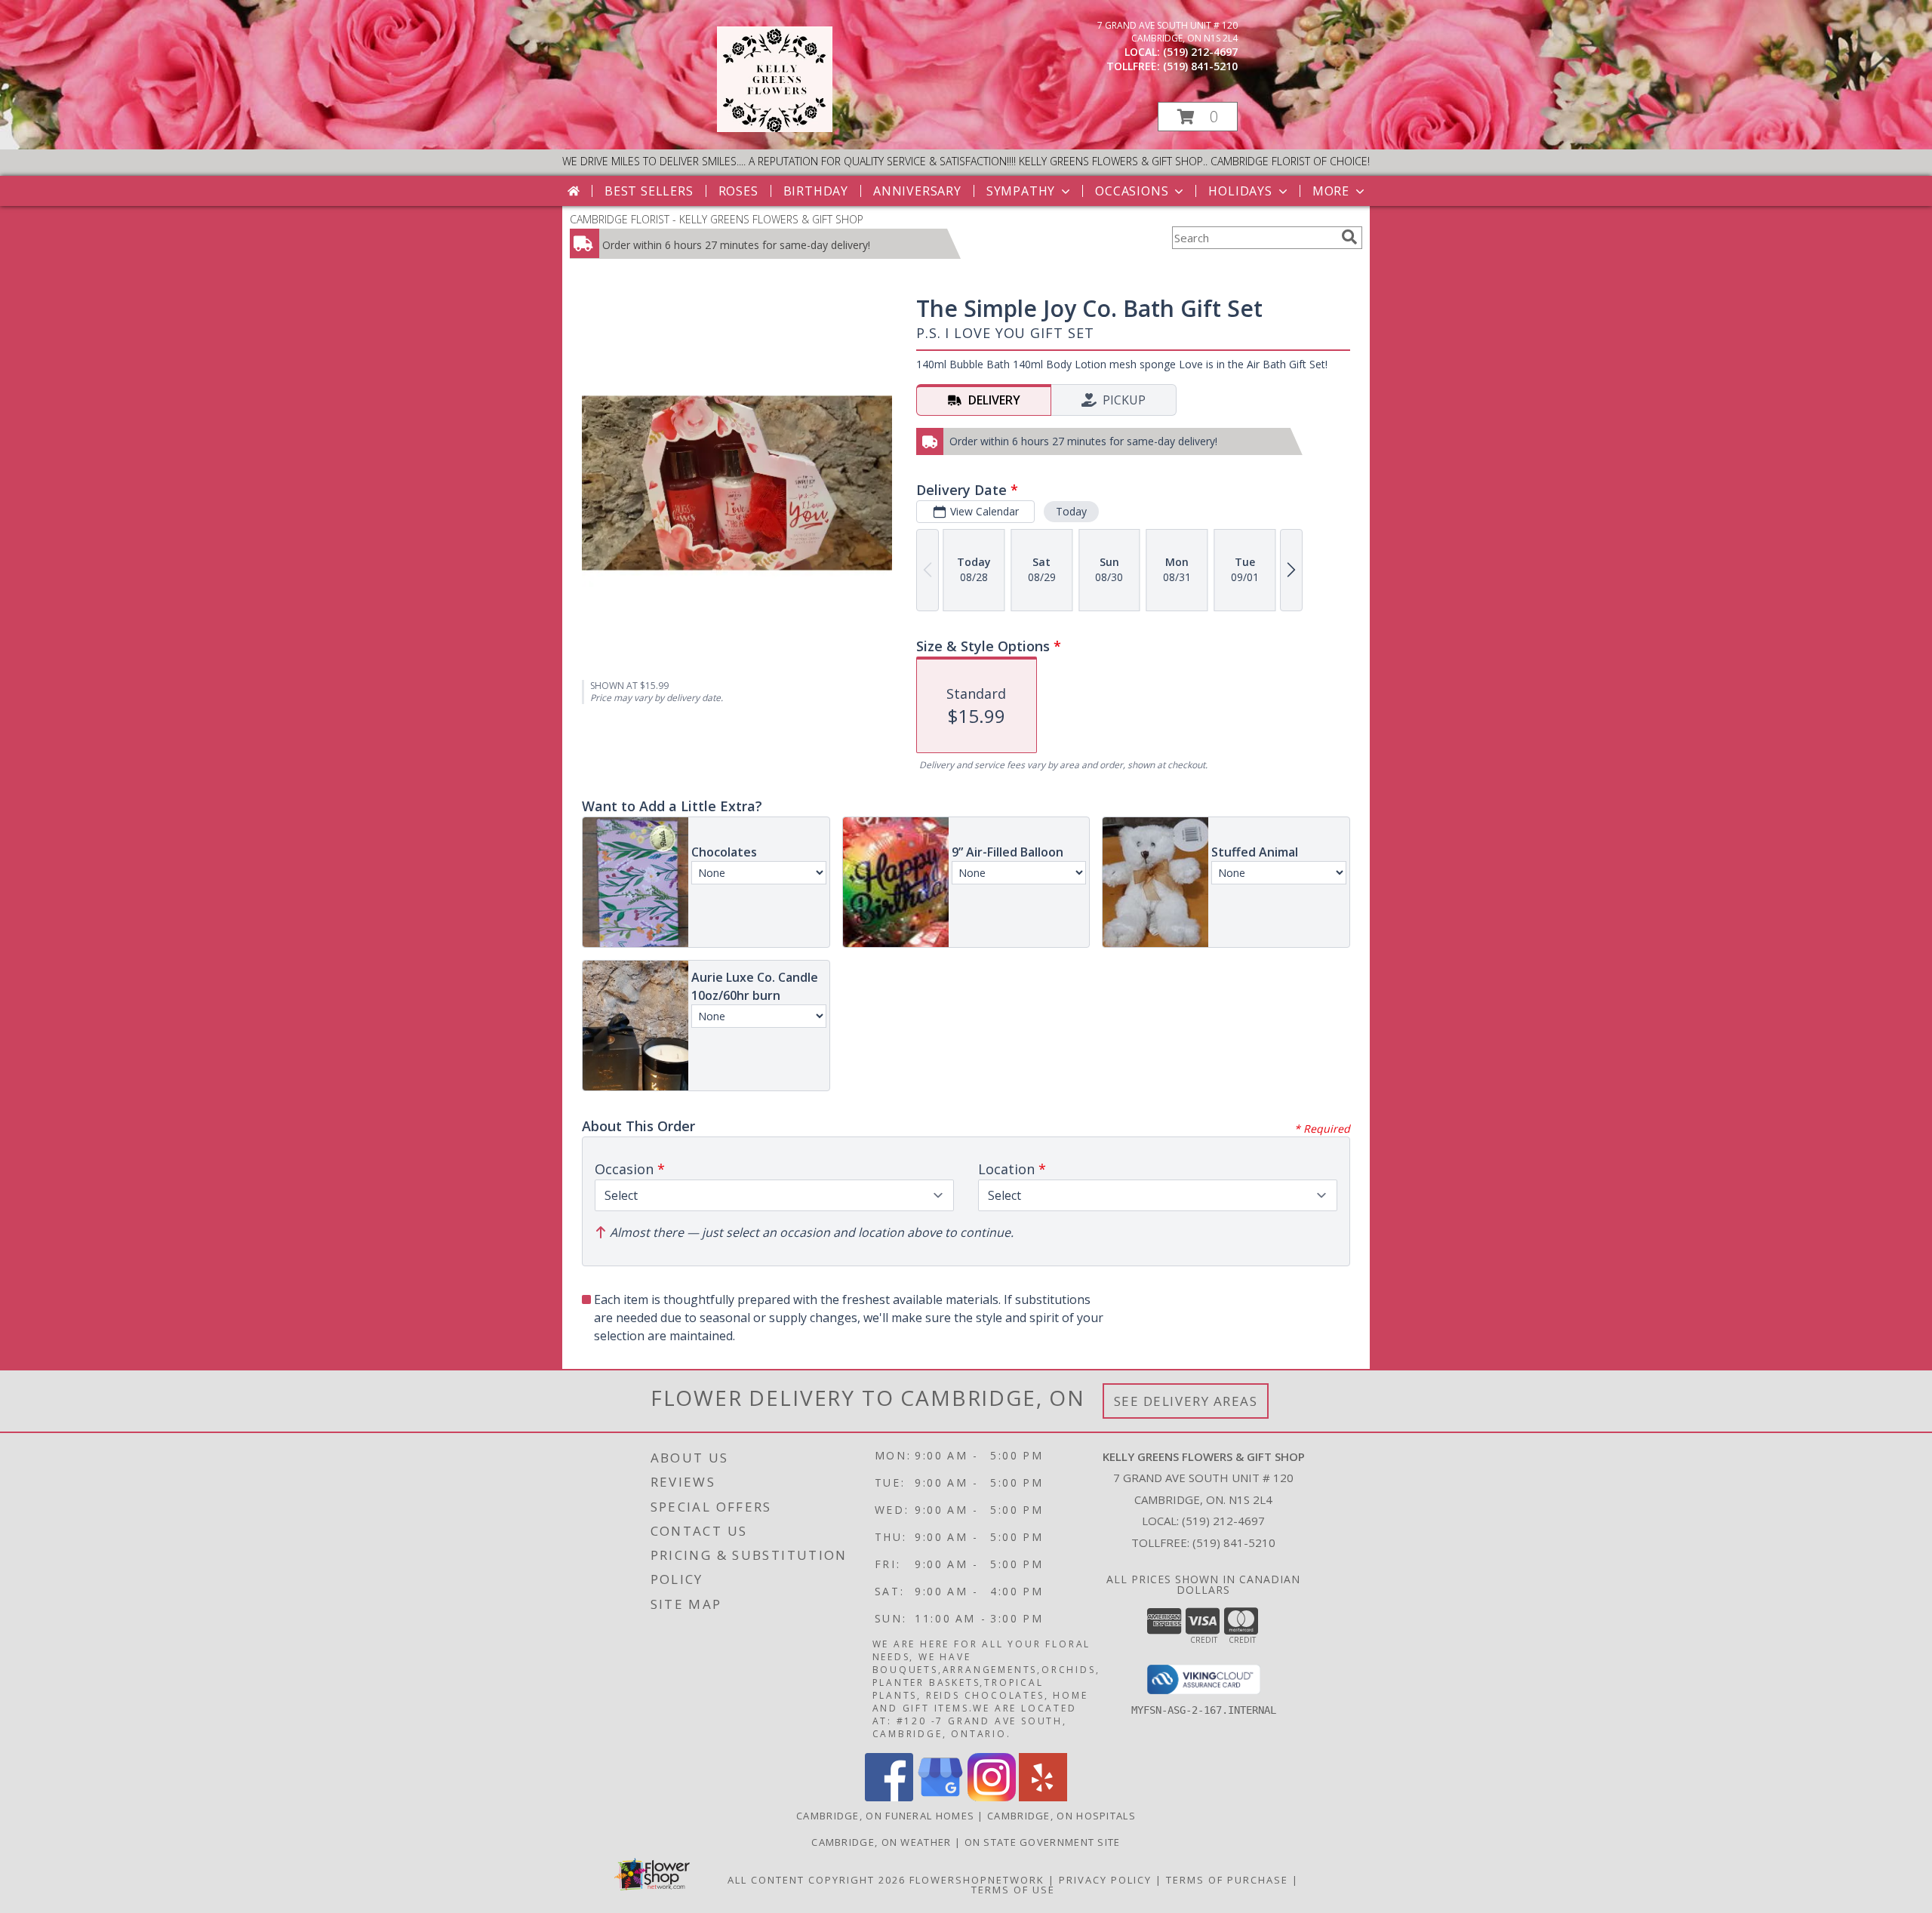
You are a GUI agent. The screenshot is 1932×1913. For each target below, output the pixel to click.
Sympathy (1021, 191)
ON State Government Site (1043, 1842)
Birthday (816, 191)
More (1331, 191)
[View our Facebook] (889, 1797)
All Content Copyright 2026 (817, 1880)
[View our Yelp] (1043, 1797)
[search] (1349, 237)
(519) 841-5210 (1200, 66)
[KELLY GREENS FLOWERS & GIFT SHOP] (775, 128)
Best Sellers (649, 191)
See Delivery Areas (1186, 1401)
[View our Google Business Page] (940, 1797)
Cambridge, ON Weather (881, 1842)
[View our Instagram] (992, 1797)
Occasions (1132, 191)
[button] (1198, 117)
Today (1071, 511)
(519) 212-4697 (1200, 52)
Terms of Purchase (1227, 1880)
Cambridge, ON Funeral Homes (885, 1816)
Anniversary (917, 191)
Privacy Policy (1105, 1880)
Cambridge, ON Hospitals (1061, 1816)
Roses (738, 191)
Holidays (1240, 191)
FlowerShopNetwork (977, 1880)
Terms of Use (1013, 1890)
